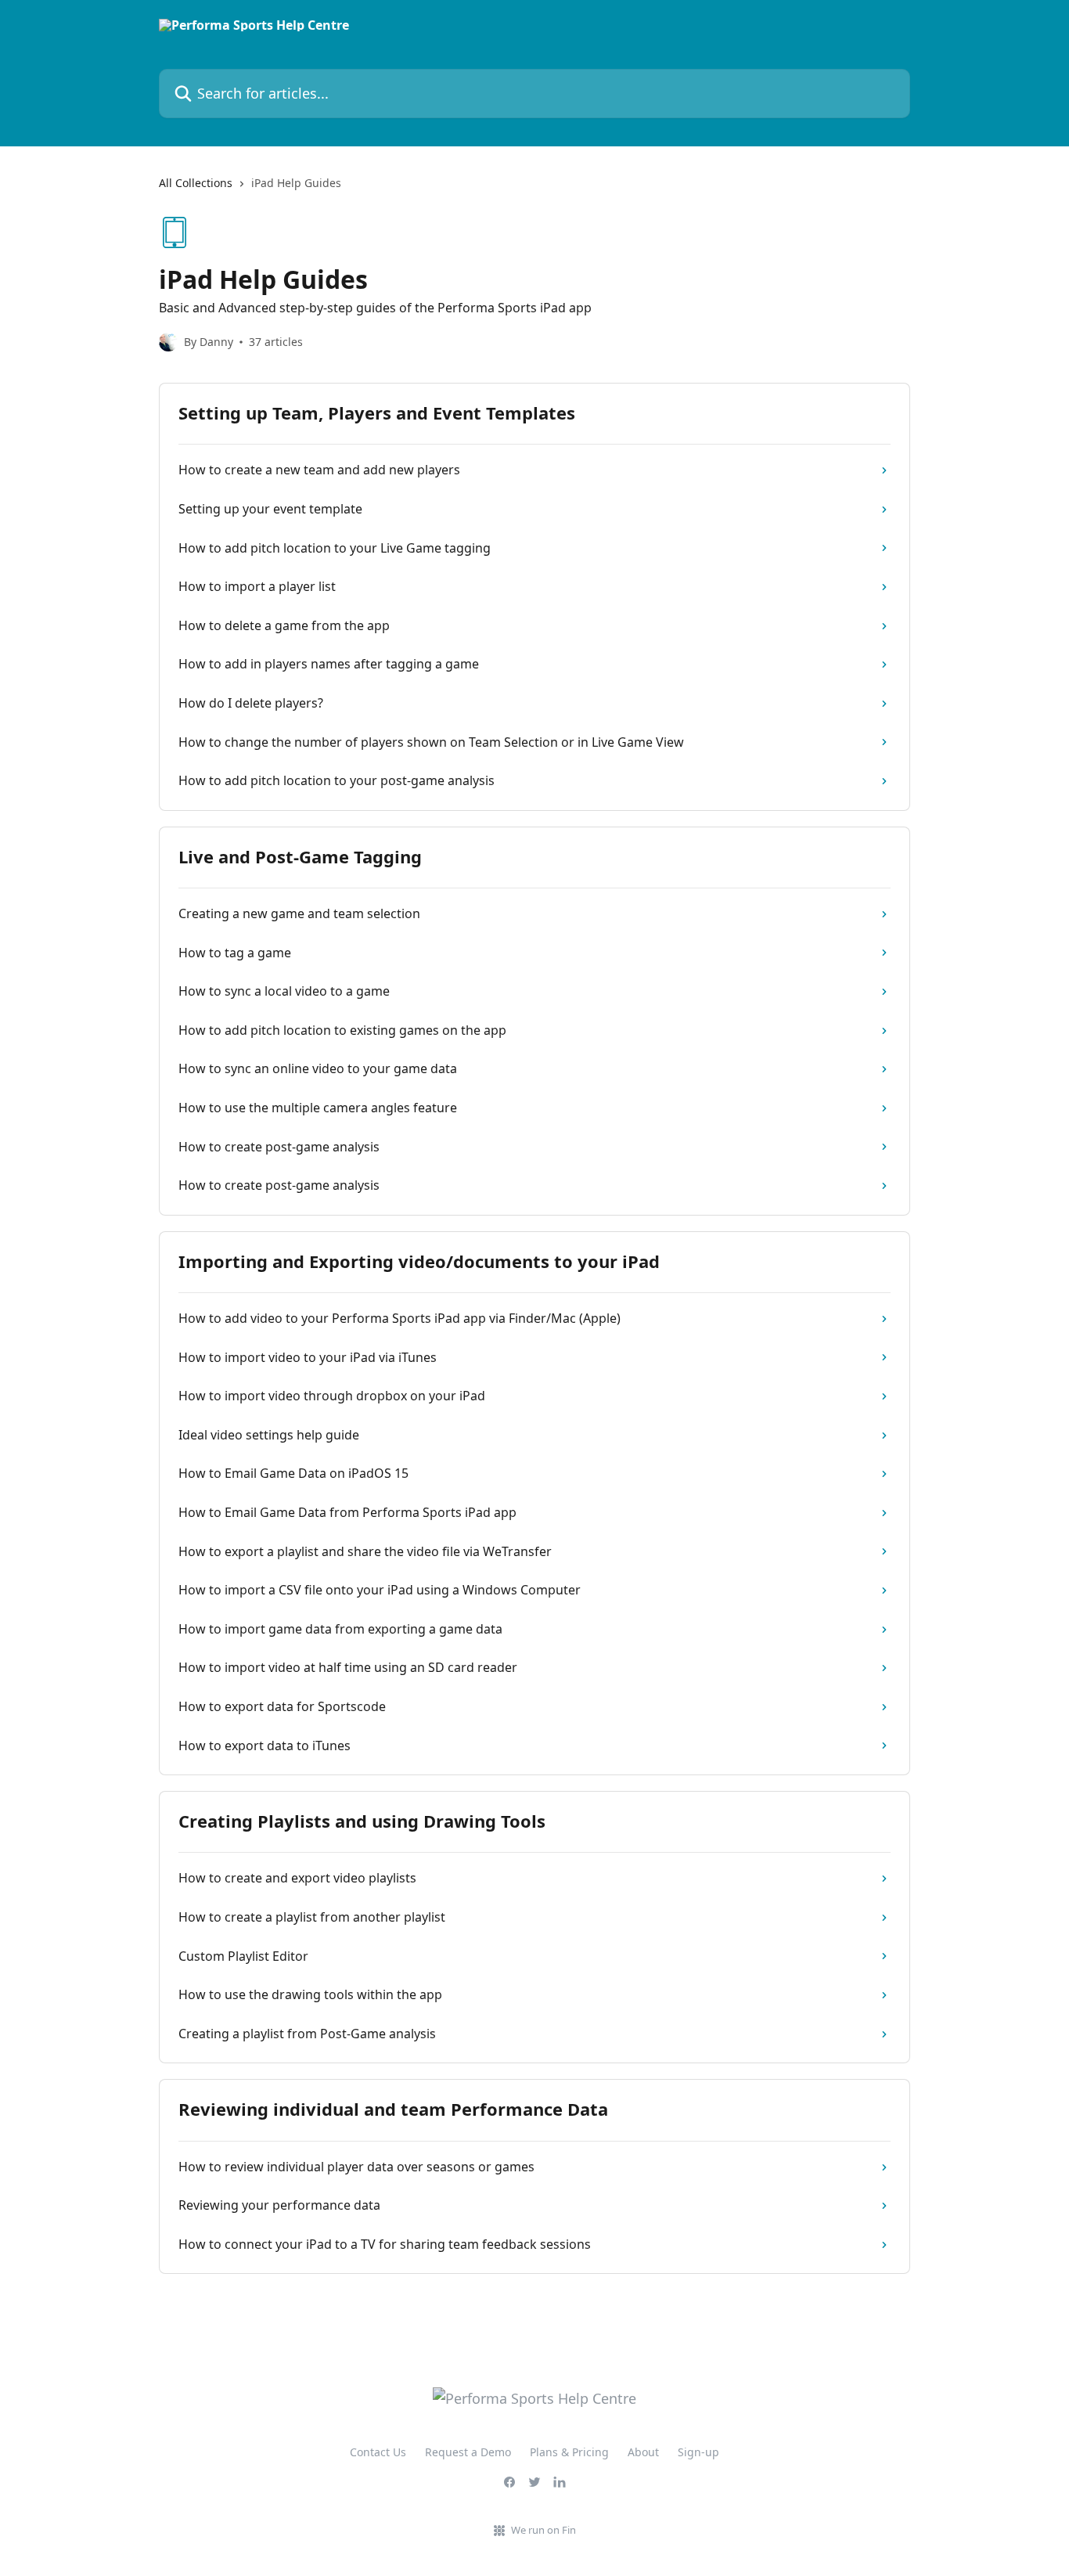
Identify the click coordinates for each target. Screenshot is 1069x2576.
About (643, 2452)
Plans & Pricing (569, 2452)
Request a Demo (468, 2452)
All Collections (196, 183)
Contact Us (378, 2452)
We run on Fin (543, 2530)
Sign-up (698, 2452)
